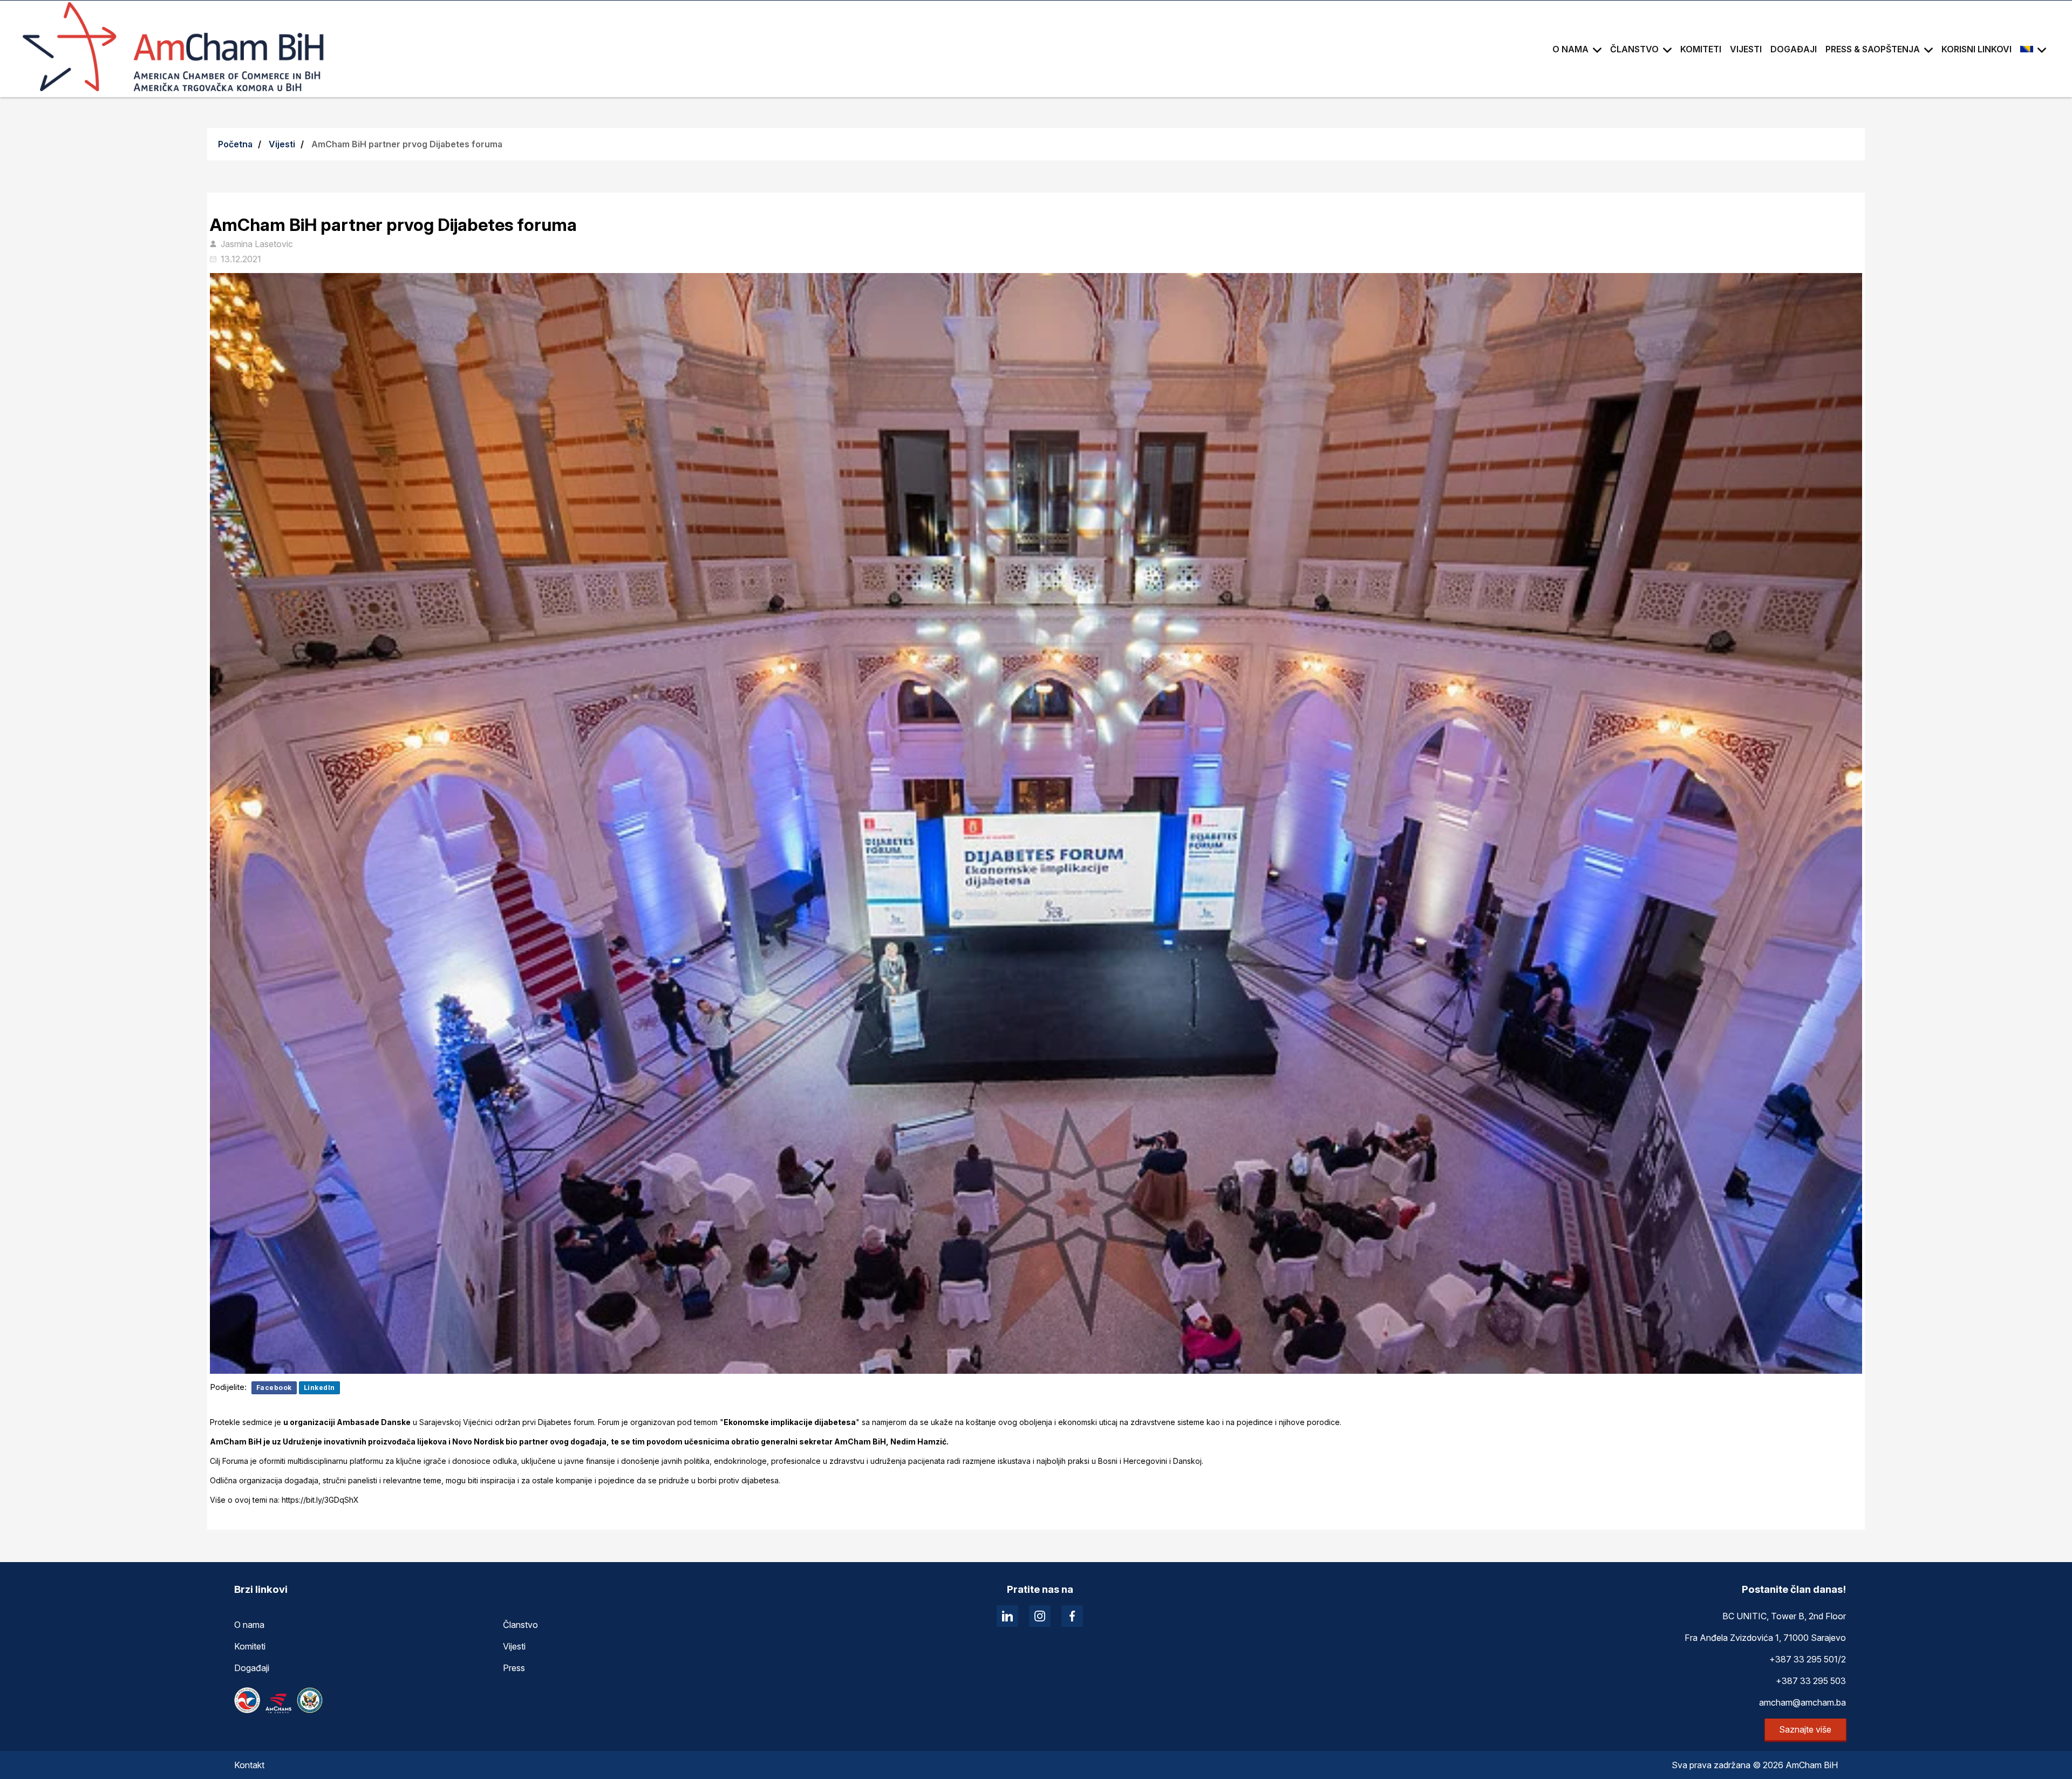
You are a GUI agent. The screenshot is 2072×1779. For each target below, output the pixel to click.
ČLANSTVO (1634, 49)
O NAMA (1570, 49)
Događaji (252, 1668)
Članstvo (520, 1625)
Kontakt (249, 1765)
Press (514, 1668)
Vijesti (282, 144)
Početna (235, 144)
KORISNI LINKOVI (1976, 49)
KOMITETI (1701, 49)
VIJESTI (1746, 49)
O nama (249, 1625)
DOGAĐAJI (1794, 49)
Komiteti (250, 1646)
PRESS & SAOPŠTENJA (1873, 49)
